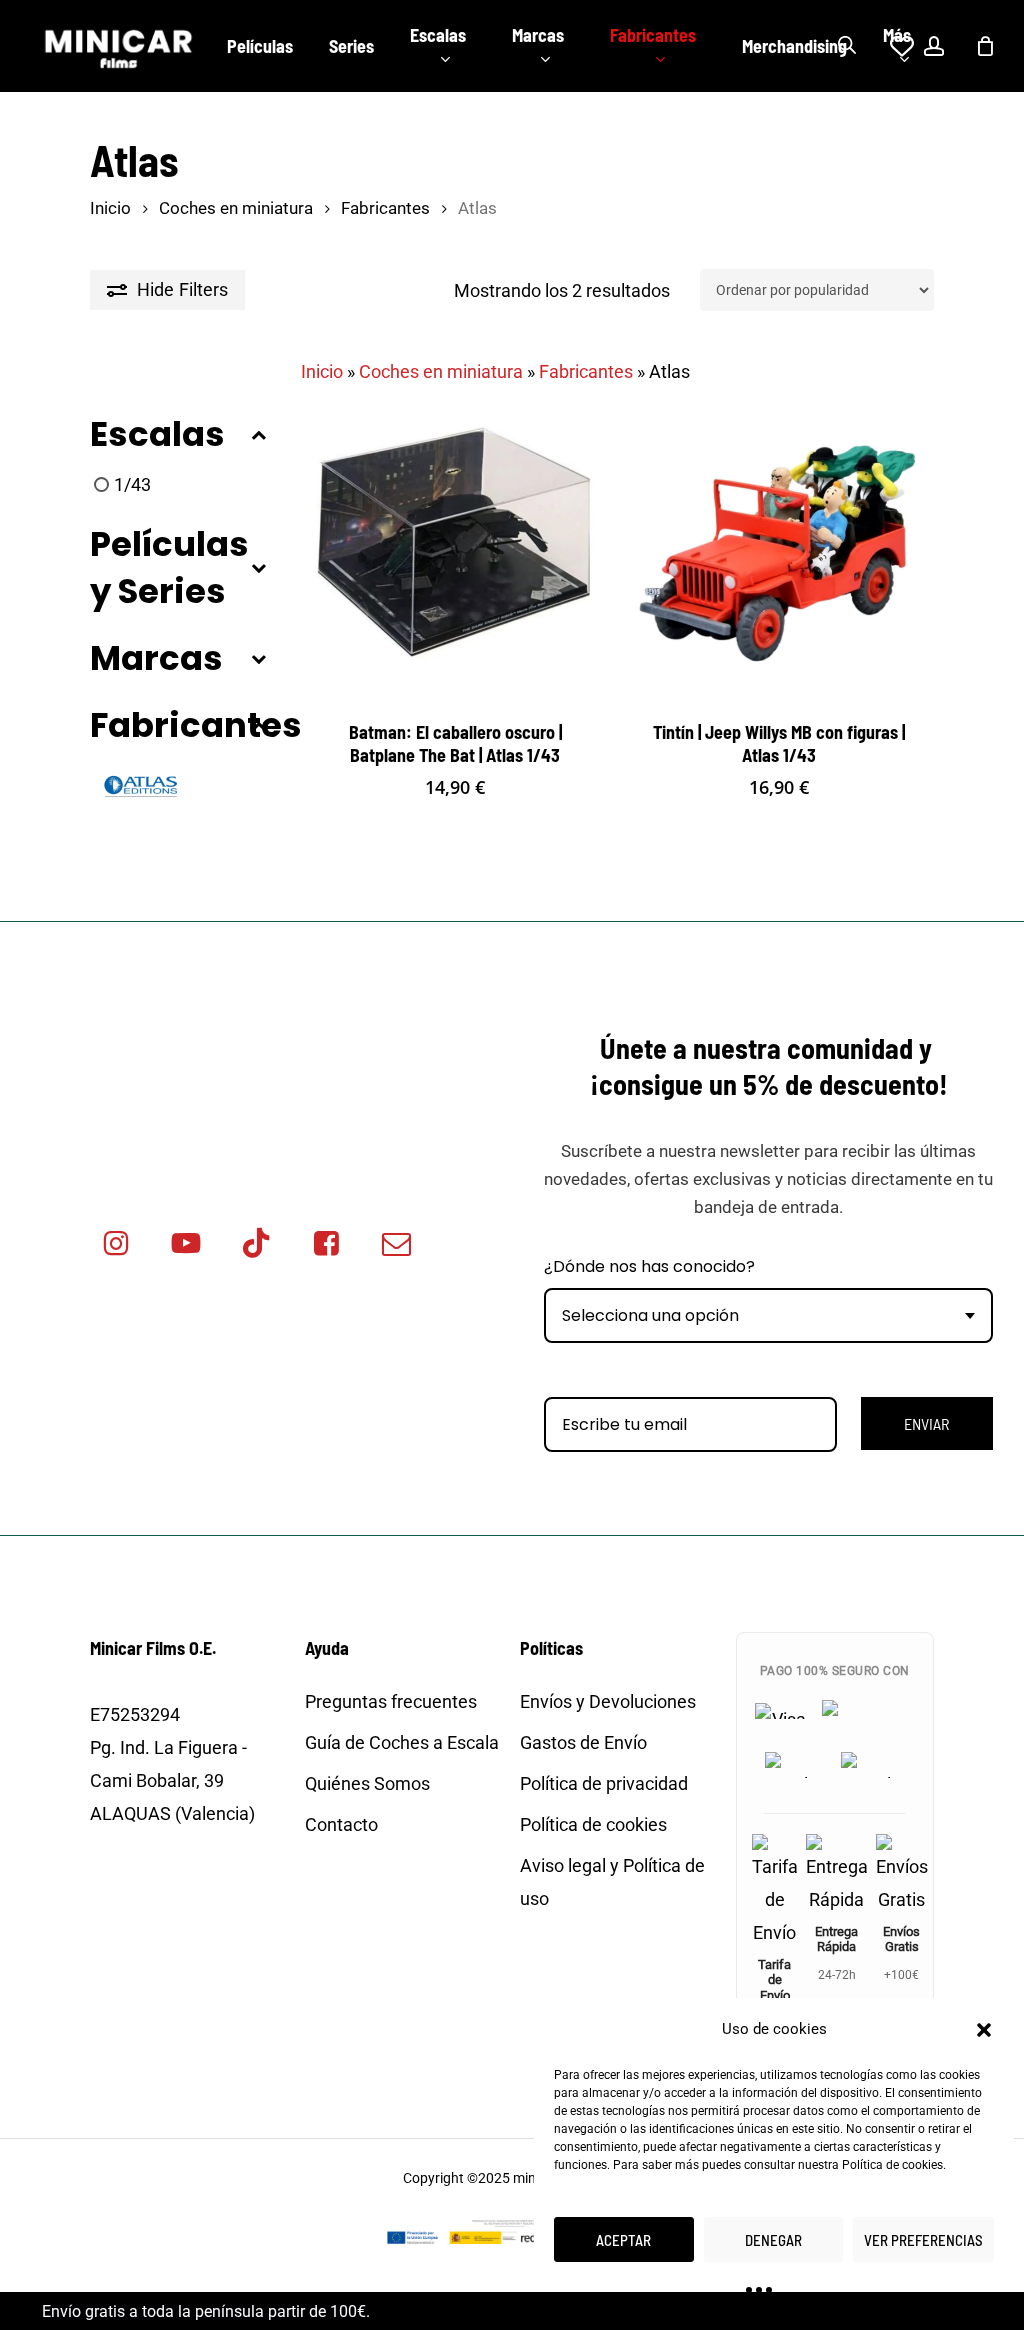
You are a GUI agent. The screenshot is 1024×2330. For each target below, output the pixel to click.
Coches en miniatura (236, 208)
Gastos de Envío (583, 1742)
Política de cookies (892, 2165)
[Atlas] (140, 787)
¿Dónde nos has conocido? (649, 1266)
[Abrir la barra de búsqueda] (847, 46)
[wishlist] (890, 46)
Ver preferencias (923, 2240)
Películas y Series (169, 568)
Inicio (110, 208)
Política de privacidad (604, 1783)
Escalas (157, 434)
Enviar (926, 1423)
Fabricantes (385, 208)
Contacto (341, 1824)
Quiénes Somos (367, 1783)
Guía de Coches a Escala (402, 1742)
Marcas (156, 658)
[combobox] (768, 1315)
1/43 (132, 484)
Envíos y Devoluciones (608, 1701)
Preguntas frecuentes (391, 1701)
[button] (984, 2030)
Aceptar (623, 2240)
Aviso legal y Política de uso (612, 1882)
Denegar (773, 2240)
